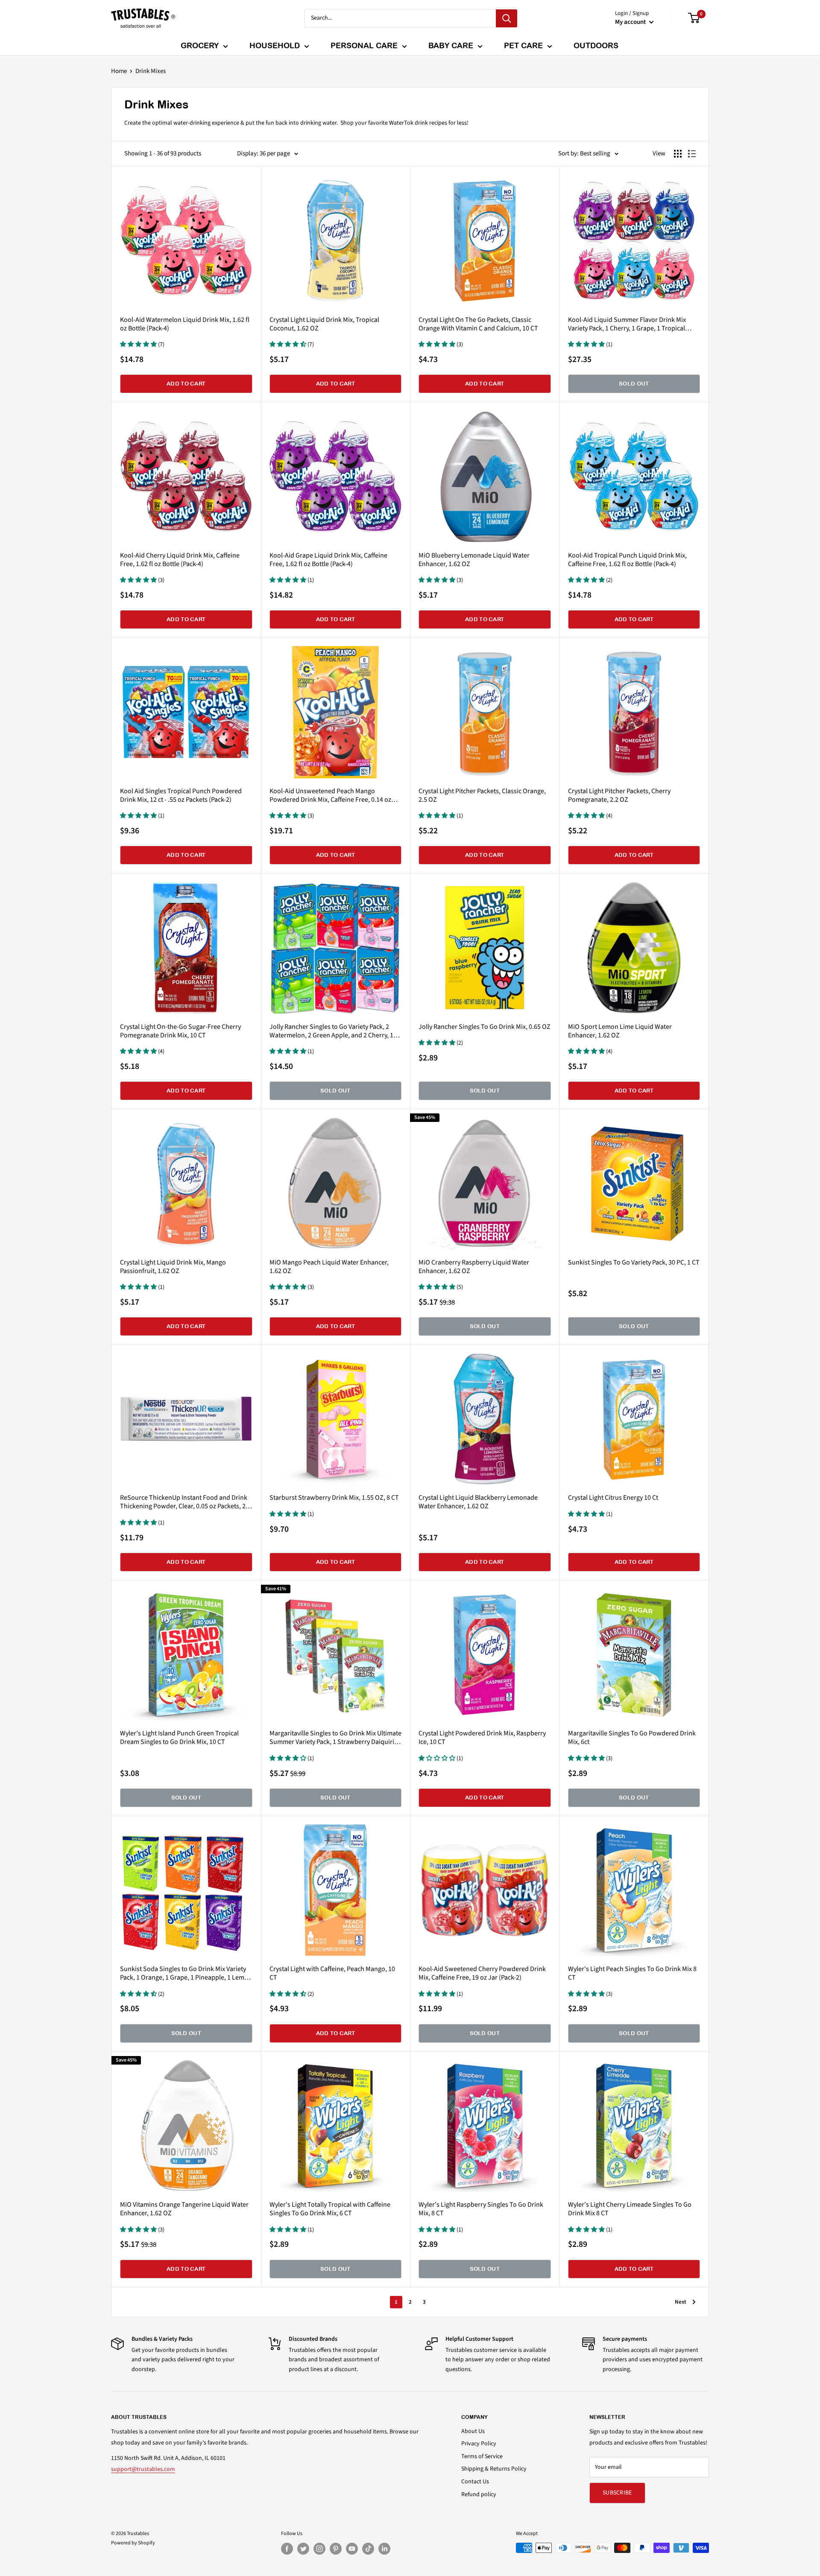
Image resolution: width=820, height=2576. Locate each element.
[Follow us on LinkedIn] (384, 2549)
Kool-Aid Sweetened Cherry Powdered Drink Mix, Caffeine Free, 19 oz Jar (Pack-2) (482, 1973)
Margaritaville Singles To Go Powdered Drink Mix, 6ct (632, 1738)
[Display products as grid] (678, 154)
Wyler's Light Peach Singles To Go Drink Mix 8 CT (632, 1973)
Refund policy (479, 2494)
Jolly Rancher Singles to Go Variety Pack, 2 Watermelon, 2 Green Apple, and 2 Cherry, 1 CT (331, 1031)
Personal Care (364, 45)
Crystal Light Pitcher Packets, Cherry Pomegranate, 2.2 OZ (619, 795)
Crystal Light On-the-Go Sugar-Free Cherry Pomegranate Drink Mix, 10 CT (180, 1031)
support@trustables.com (143, 2469)
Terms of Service (482, 2456)
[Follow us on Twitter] (303, 2549)
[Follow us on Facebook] (287, 2549)
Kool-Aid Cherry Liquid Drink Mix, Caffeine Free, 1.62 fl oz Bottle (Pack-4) (180, 560)
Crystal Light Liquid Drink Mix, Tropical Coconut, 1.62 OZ (324, 324)
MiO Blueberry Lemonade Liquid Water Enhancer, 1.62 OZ (474, 560)
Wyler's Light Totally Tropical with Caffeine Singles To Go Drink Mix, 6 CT (330, 2209)
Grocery (200, 45)
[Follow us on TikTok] (368, 2549)
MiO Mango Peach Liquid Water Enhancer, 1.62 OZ (329, 1267)
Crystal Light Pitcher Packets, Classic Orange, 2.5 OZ (482, 795)
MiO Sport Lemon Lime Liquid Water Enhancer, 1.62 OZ (620, 1031)
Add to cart (186, 384)
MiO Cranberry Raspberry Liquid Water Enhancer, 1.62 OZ (474, 1267)
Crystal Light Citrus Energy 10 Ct (613, 1498)
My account (631, 22)
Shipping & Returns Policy (494, 2469)
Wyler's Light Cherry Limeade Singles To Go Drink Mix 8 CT (630, 2209)
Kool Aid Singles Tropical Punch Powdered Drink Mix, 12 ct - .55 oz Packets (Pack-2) (181, 795)
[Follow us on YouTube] (352, 2549)
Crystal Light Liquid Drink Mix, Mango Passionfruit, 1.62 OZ (173, 1267)
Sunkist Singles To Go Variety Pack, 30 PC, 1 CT (634, 1262)
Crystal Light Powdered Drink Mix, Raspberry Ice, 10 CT (482, 1738)
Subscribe (617, 2493)
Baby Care (451, 45)
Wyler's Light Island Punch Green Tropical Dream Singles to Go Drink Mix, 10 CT (179, 1738)
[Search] (507, 18)
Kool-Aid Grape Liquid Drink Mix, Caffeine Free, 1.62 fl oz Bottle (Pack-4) (328, 560)
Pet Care (523, 45)
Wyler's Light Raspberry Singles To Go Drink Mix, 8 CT (481, 2209)
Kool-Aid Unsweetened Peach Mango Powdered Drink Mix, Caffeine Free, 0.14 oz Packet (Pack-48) (330, 795)
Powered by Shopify (133, 2543)
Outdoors (596, 45)
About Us (473, 2431)
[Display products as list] (692, 154)
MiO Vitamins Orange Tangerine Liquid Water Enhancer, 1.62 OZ (184, 2209)
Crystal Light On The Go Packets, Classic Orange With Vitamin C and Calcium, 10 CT (478, 324)
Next (681, 2302)
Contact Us (475, 2482)
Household (275, 45)
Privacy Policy (479, 2444)
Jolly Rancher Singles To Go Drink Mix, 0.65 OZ (485, 1027)
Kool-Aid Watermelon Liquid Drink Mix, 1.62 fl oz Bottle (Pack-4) (185, 324)
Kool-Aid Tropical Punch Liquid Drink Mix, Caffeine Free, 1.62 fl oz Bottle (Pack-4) (627, 560)
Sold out (634, 384)
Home (119, 71)
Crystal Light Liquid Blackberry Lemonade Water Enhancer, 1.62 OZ (478, 1502)
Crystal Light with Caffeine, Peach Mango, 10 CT (332, 1973)
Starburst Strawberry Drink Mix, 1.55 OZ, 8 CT (334, 1498)
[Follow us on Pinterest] (336, 2549)
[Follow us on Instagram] (319, 2549)
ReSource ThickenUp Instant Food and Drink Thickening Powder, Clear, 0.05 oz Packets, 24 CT (184, 1502)
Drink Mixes (151, 71)
